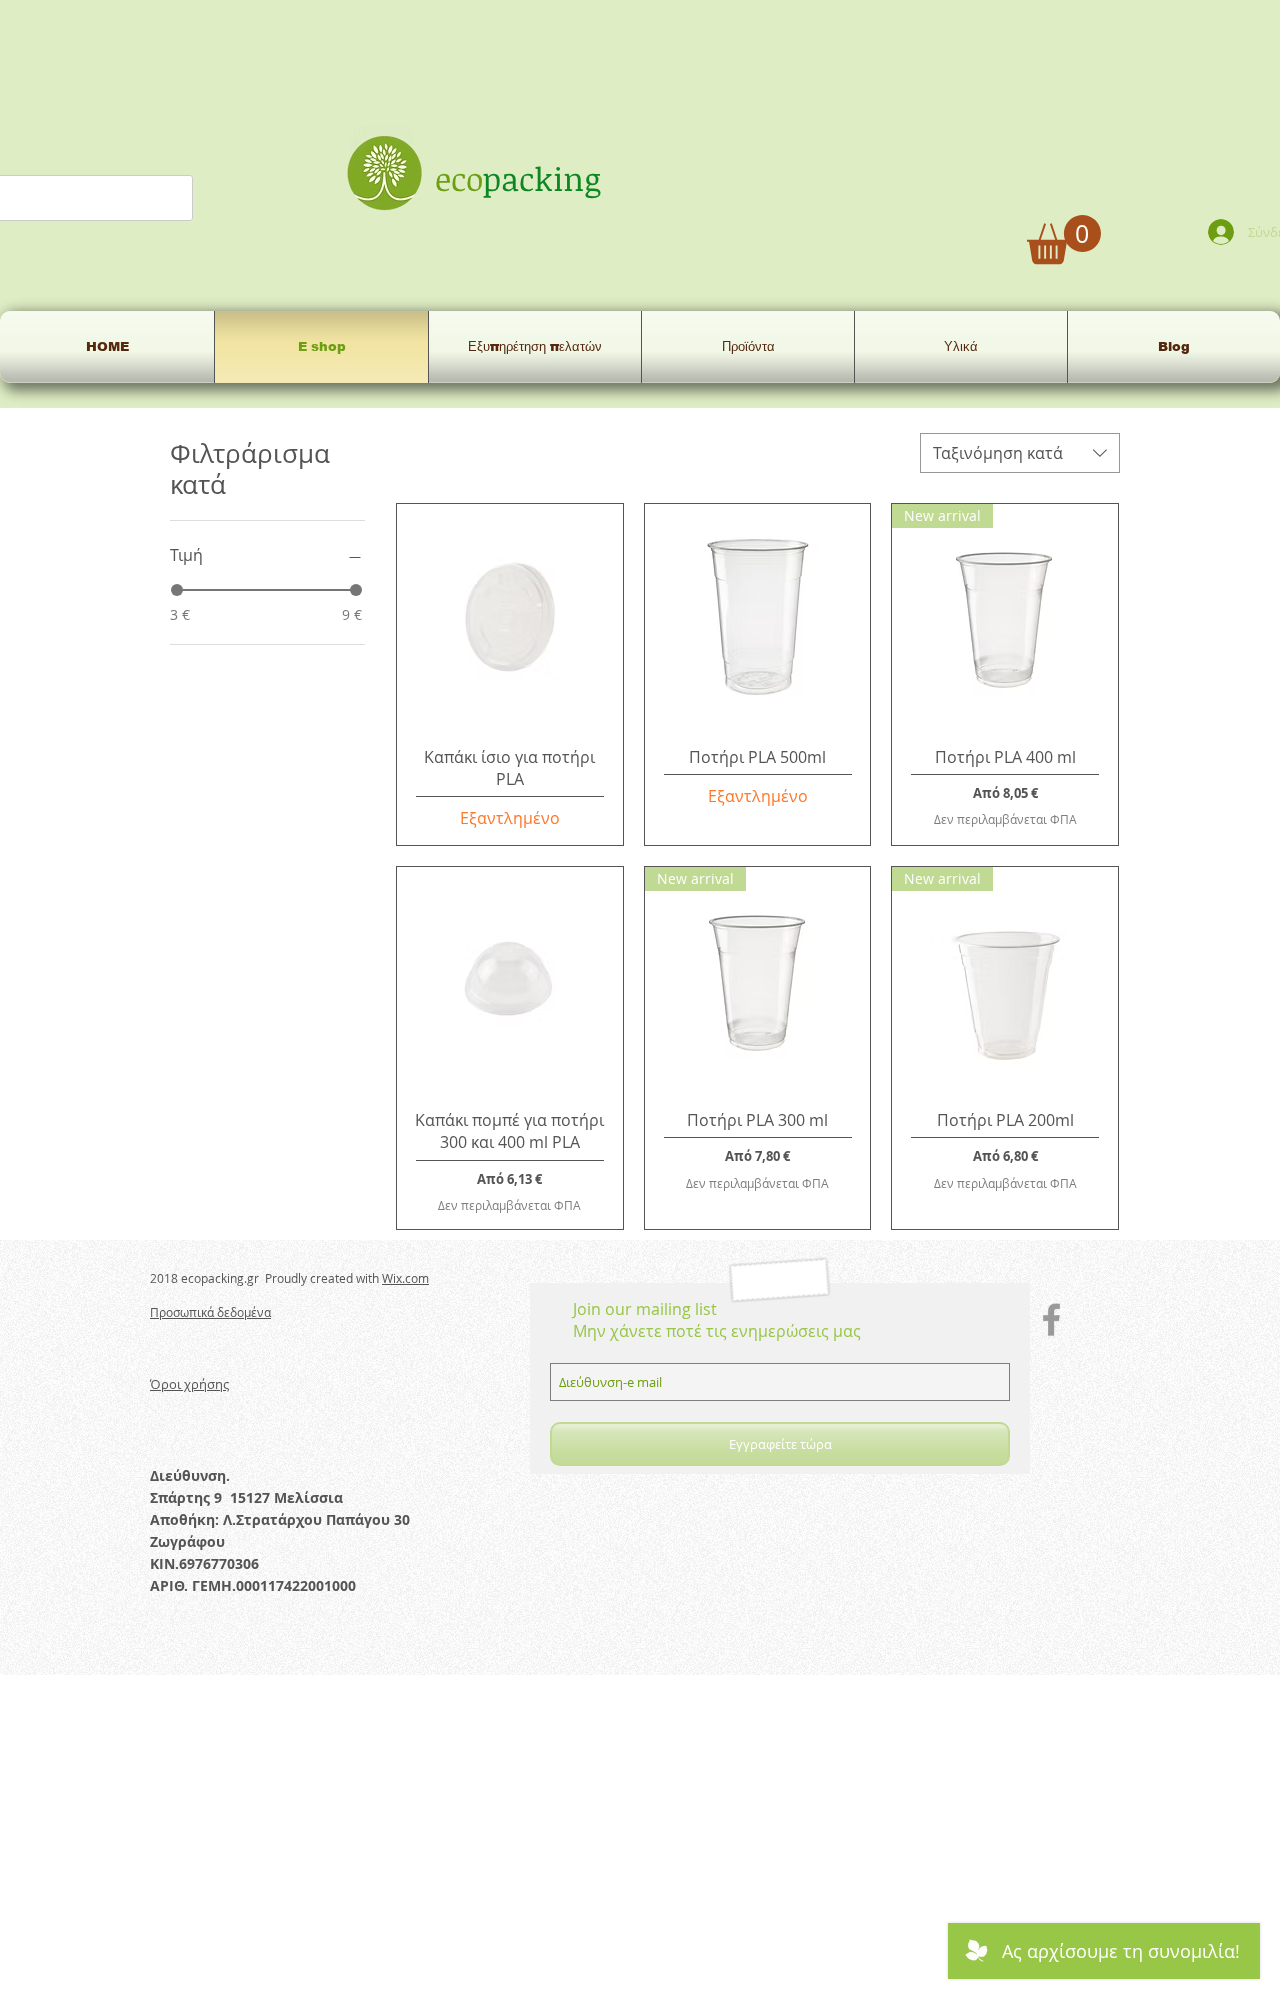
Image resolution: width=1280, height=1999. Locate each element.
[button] (1064, 239)
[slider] (177, 590)
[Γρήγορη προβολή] (510, 617)
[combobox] (1020, 453)
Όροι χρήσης (189, 1384)
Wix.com (405, 1278)
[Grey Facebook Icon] (1051, 1319)
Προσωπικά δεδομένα (210, 1312)
